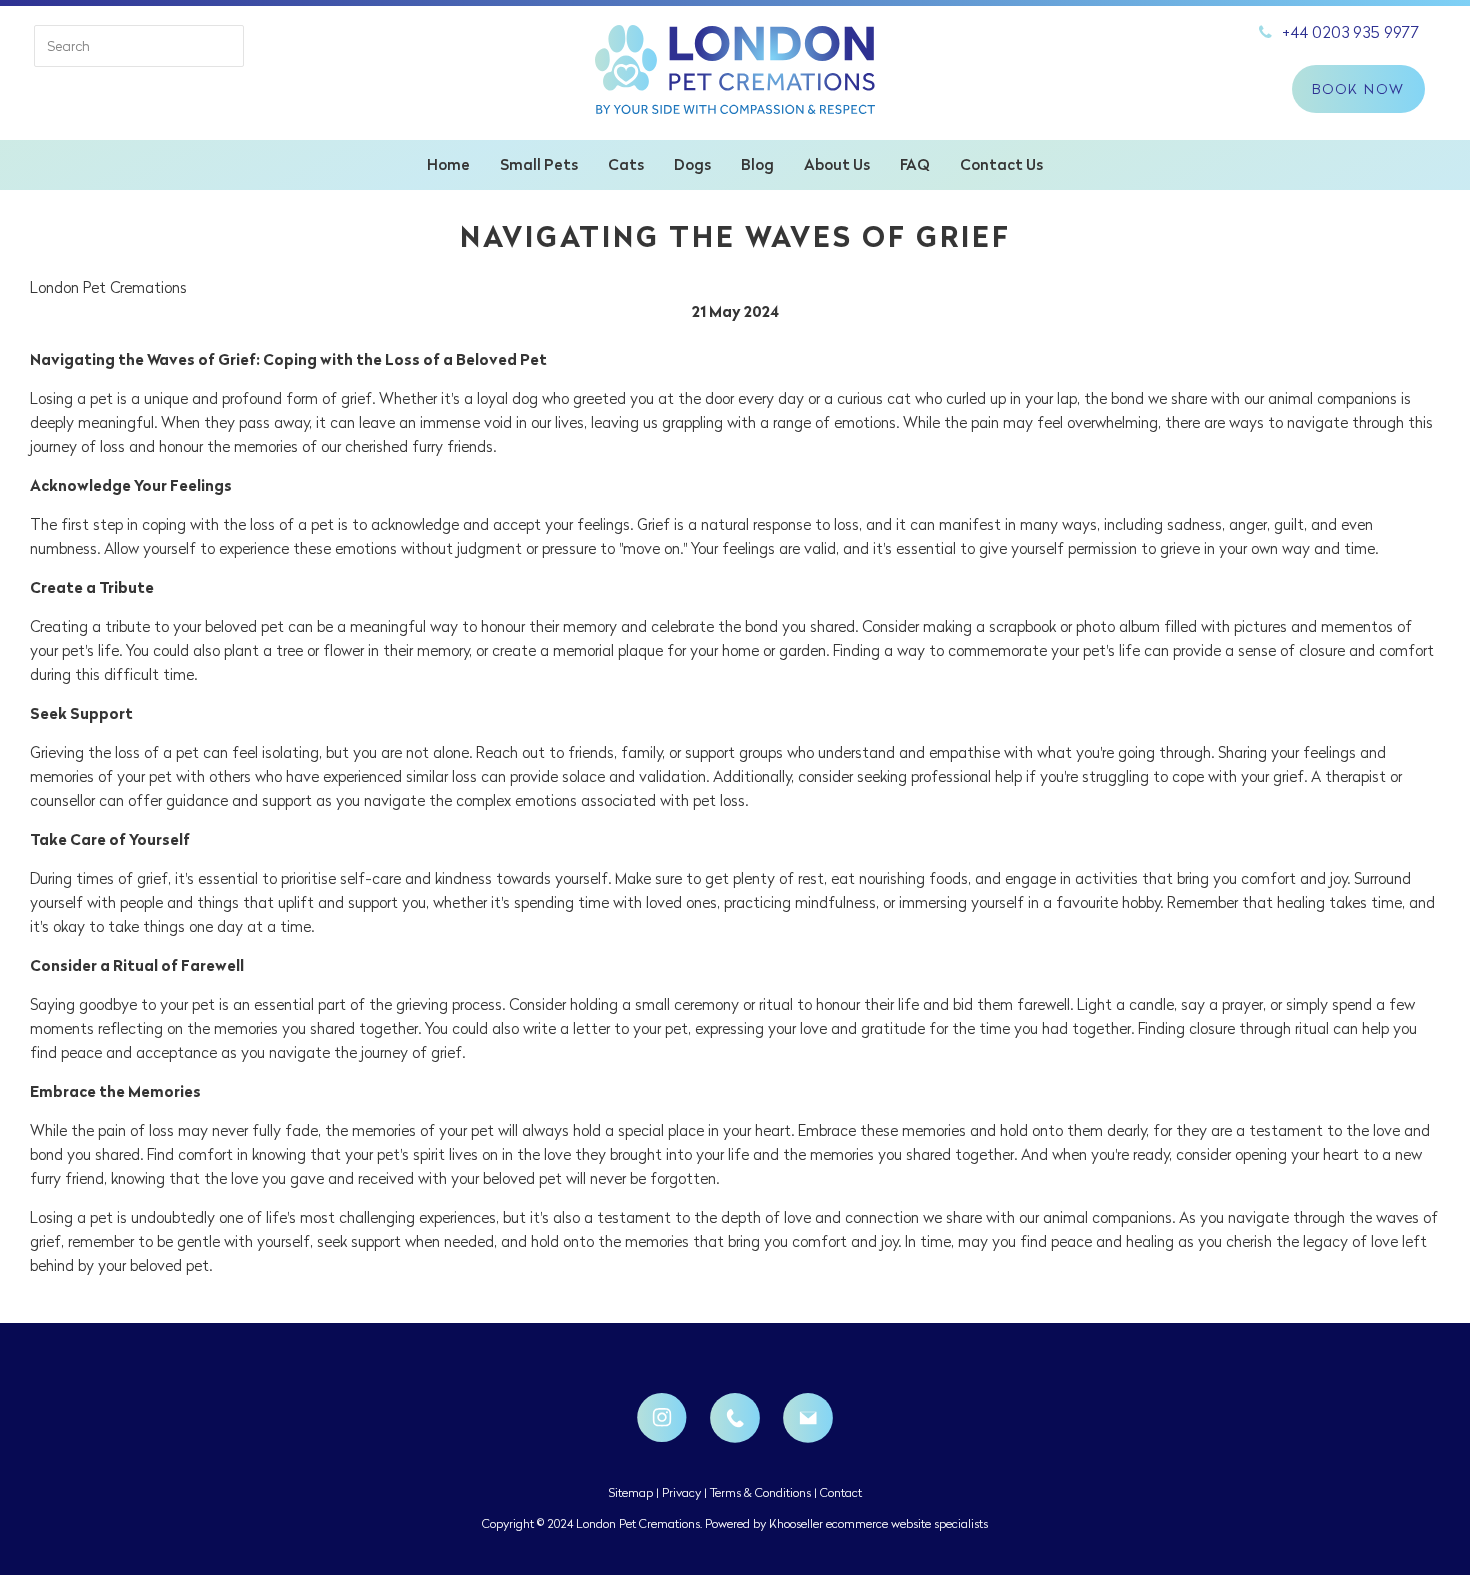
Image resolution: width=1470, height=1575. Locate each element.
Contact (841, 1492)
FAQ (915, 164)
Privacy (681, 1492)
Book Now (1358, 89)
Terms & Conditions (760, 1492)
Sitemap (631, 1492)
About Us (837, 164)
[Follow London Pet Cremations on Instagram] (662, 1418)
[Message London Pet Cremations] (808, 1418)
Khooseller (796, 1523)
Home (448, 164)
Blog (757, 164)
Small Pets (539, 164)
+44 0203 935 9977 (1351, 32)
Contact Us (1001, 164)
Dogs (692, 164)
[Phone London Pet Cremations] (735, 1418)
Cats (626, 164)
